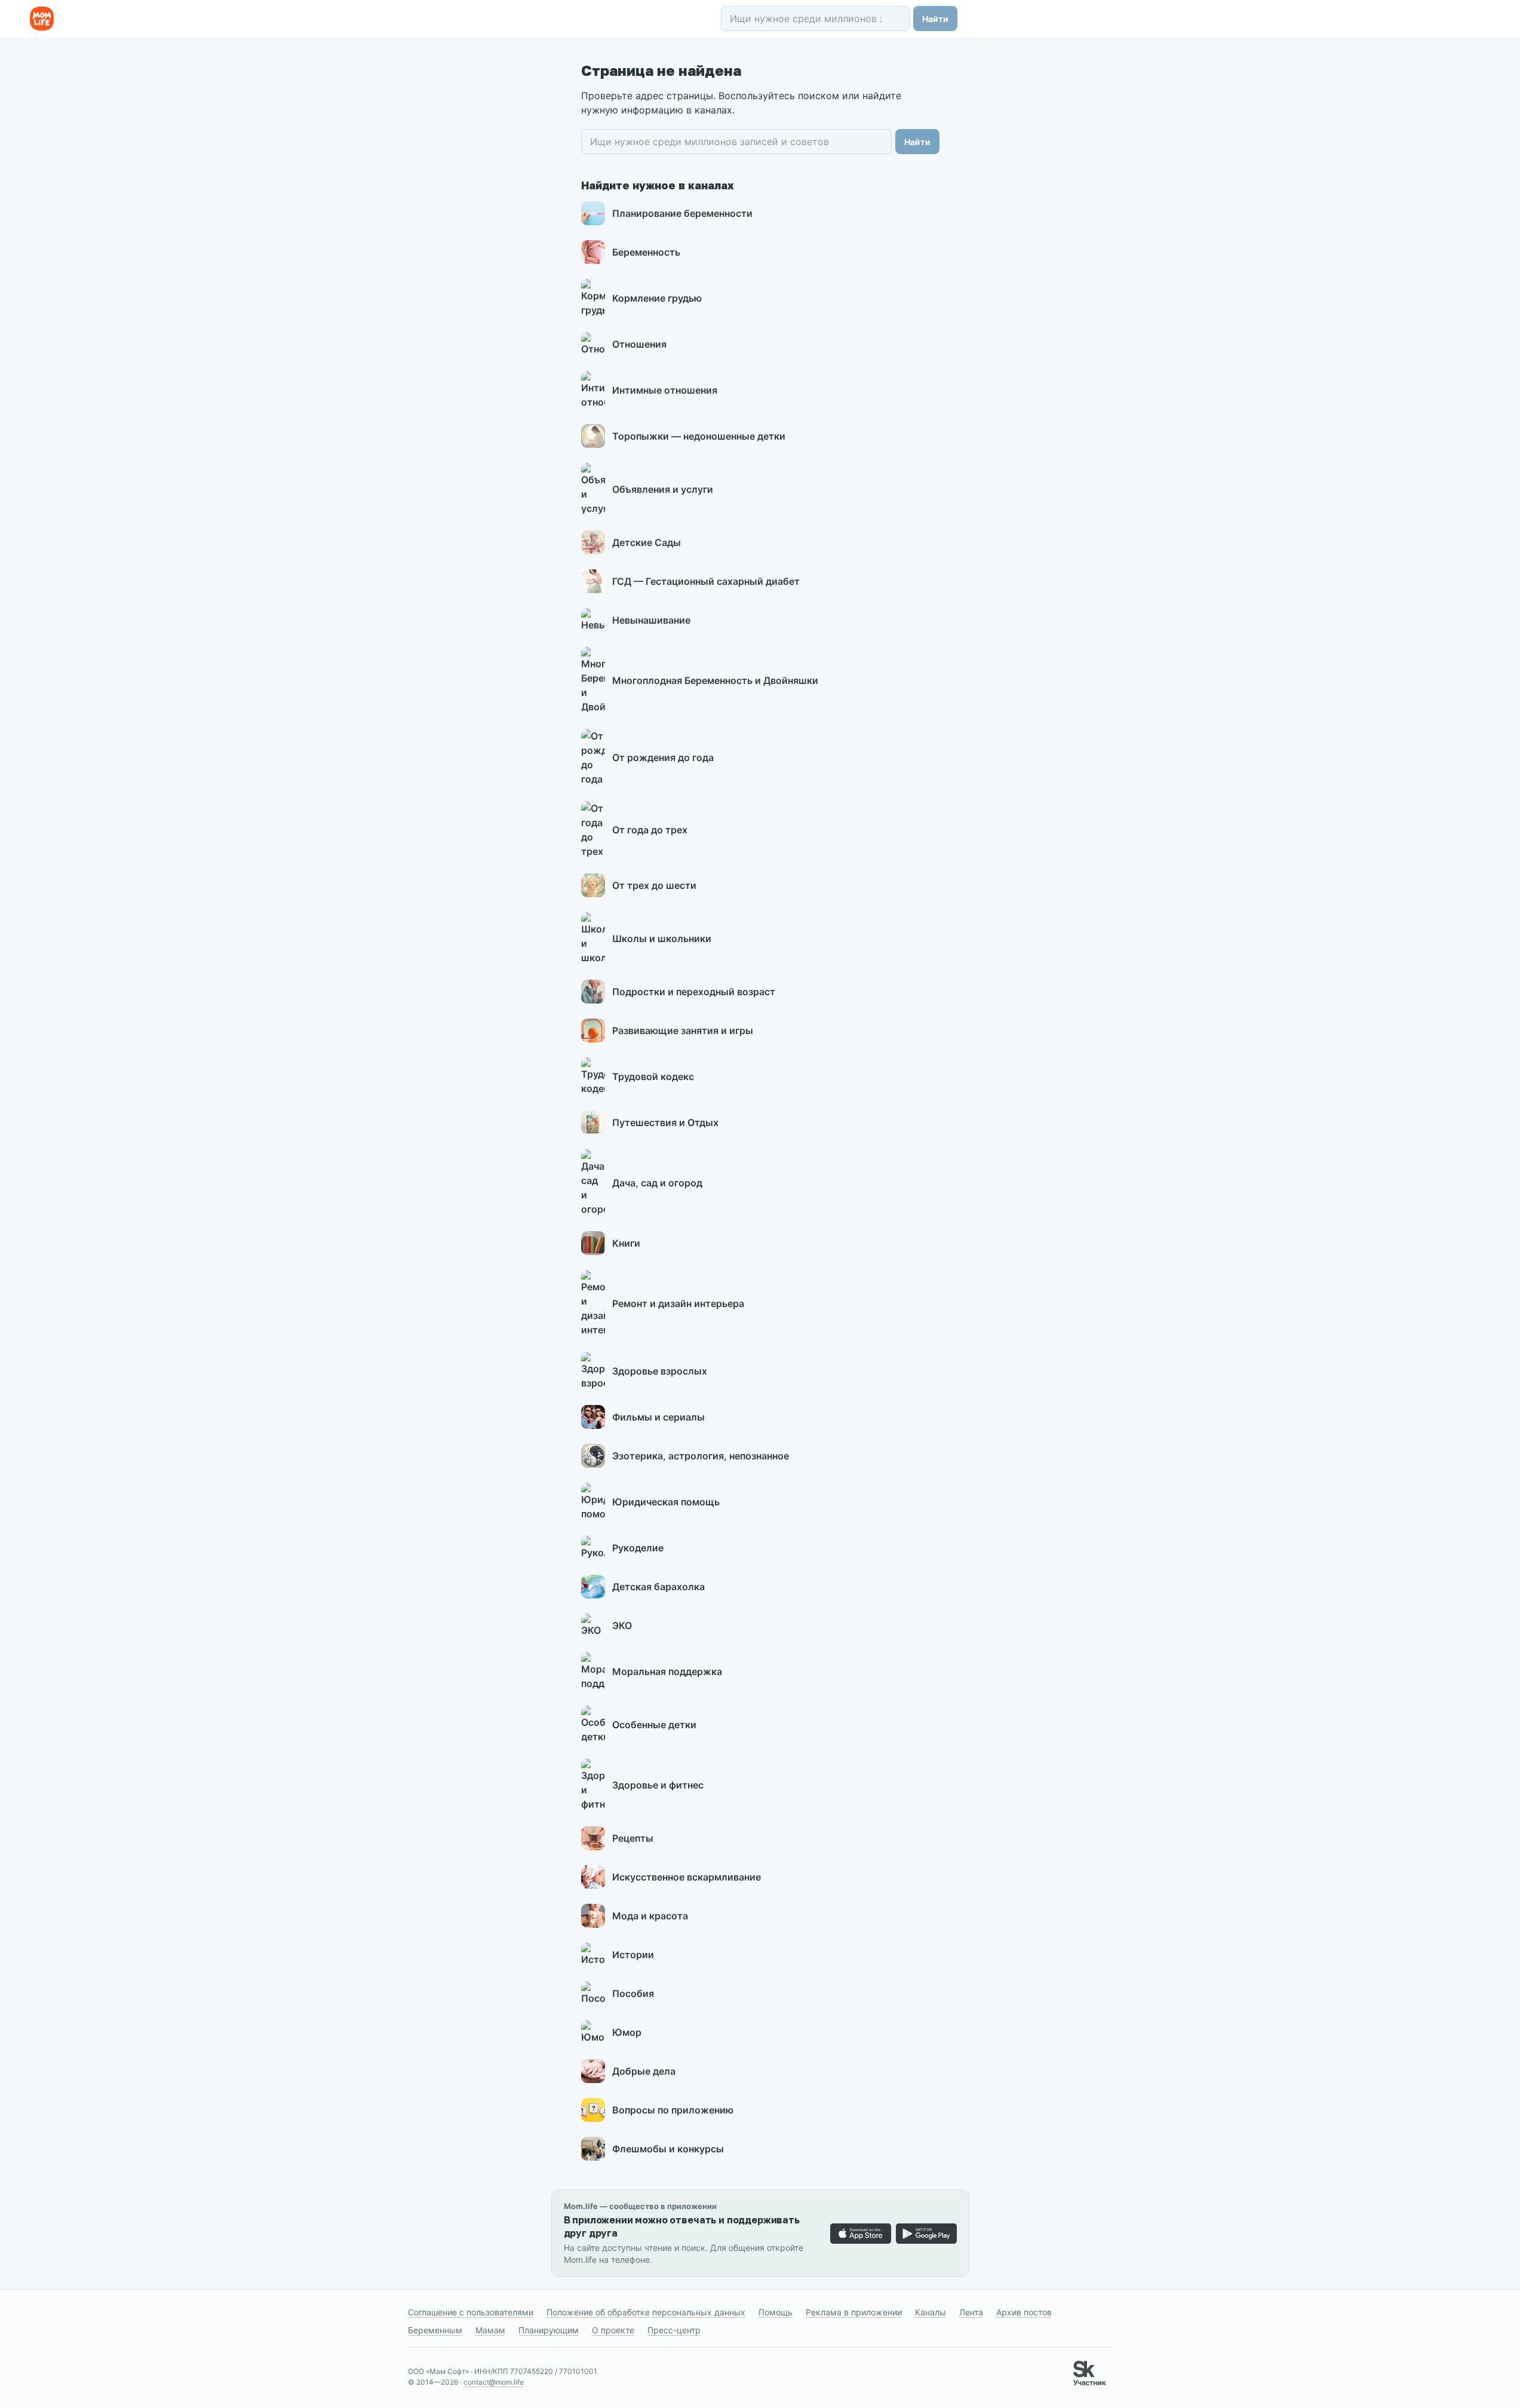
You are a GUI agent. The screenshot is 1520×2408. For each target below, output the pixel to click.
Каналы (931, 2312)
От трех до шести (654, 885)
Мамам (490, 2330)
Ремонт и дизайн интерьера (678, 1303)
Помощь (776, 2312)
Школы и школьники (662, 938)
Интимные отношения (665, 390)
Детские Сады (647, 542)
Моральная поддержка (667, 1671)
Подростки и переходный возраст (694, 992)
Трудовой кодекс (653, 1076)
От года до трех (650, 830)
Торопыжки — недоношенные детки (699, 436)
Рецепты (633, 1838)
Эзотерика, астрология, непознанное (701, 1456)
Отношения (639, 344)
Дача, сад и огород (657, 1183)
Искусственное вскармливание (687, 1877)
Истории (633, 1955)
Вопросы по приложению (673, 2110)
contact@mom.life (494, 2382)
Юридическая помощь (666, 1502)
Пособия (633, 1993)
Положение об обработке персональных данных (646, 2312)
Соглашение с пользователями (471, 2312)
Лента (971, 2312)
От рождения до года (663, 757)
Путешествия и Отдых (665, 1122)
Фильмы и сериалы (658, 1417)
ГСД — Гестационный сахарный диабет (706, 581)
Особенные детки (654, 1725)
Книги (626, 1243)
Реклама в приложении (854, 2312)
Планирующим (549, 2330)
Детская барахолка (658, 1587)
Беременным (435, 2330)
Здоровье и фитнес (658, 1785)
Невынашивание (651, 620)
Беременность (646, 252)
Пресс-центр (674, 2330)
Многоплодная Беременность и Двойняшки (715, 680)
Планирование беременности (682, 213)
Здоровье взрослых (660, 1371)
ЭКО (622, 1625)
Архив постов (1024, 2312)
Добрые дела (644, 2071)
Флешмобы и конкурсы (668, 2149)
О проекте (613, 2330)
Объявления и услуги (663, 489)
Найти (935, 19)
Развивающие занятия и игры (683, 1030)
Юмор (627, 2032)
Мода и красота (650, 1916)
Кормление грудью (657, 298)
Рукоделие (638, 1548)
